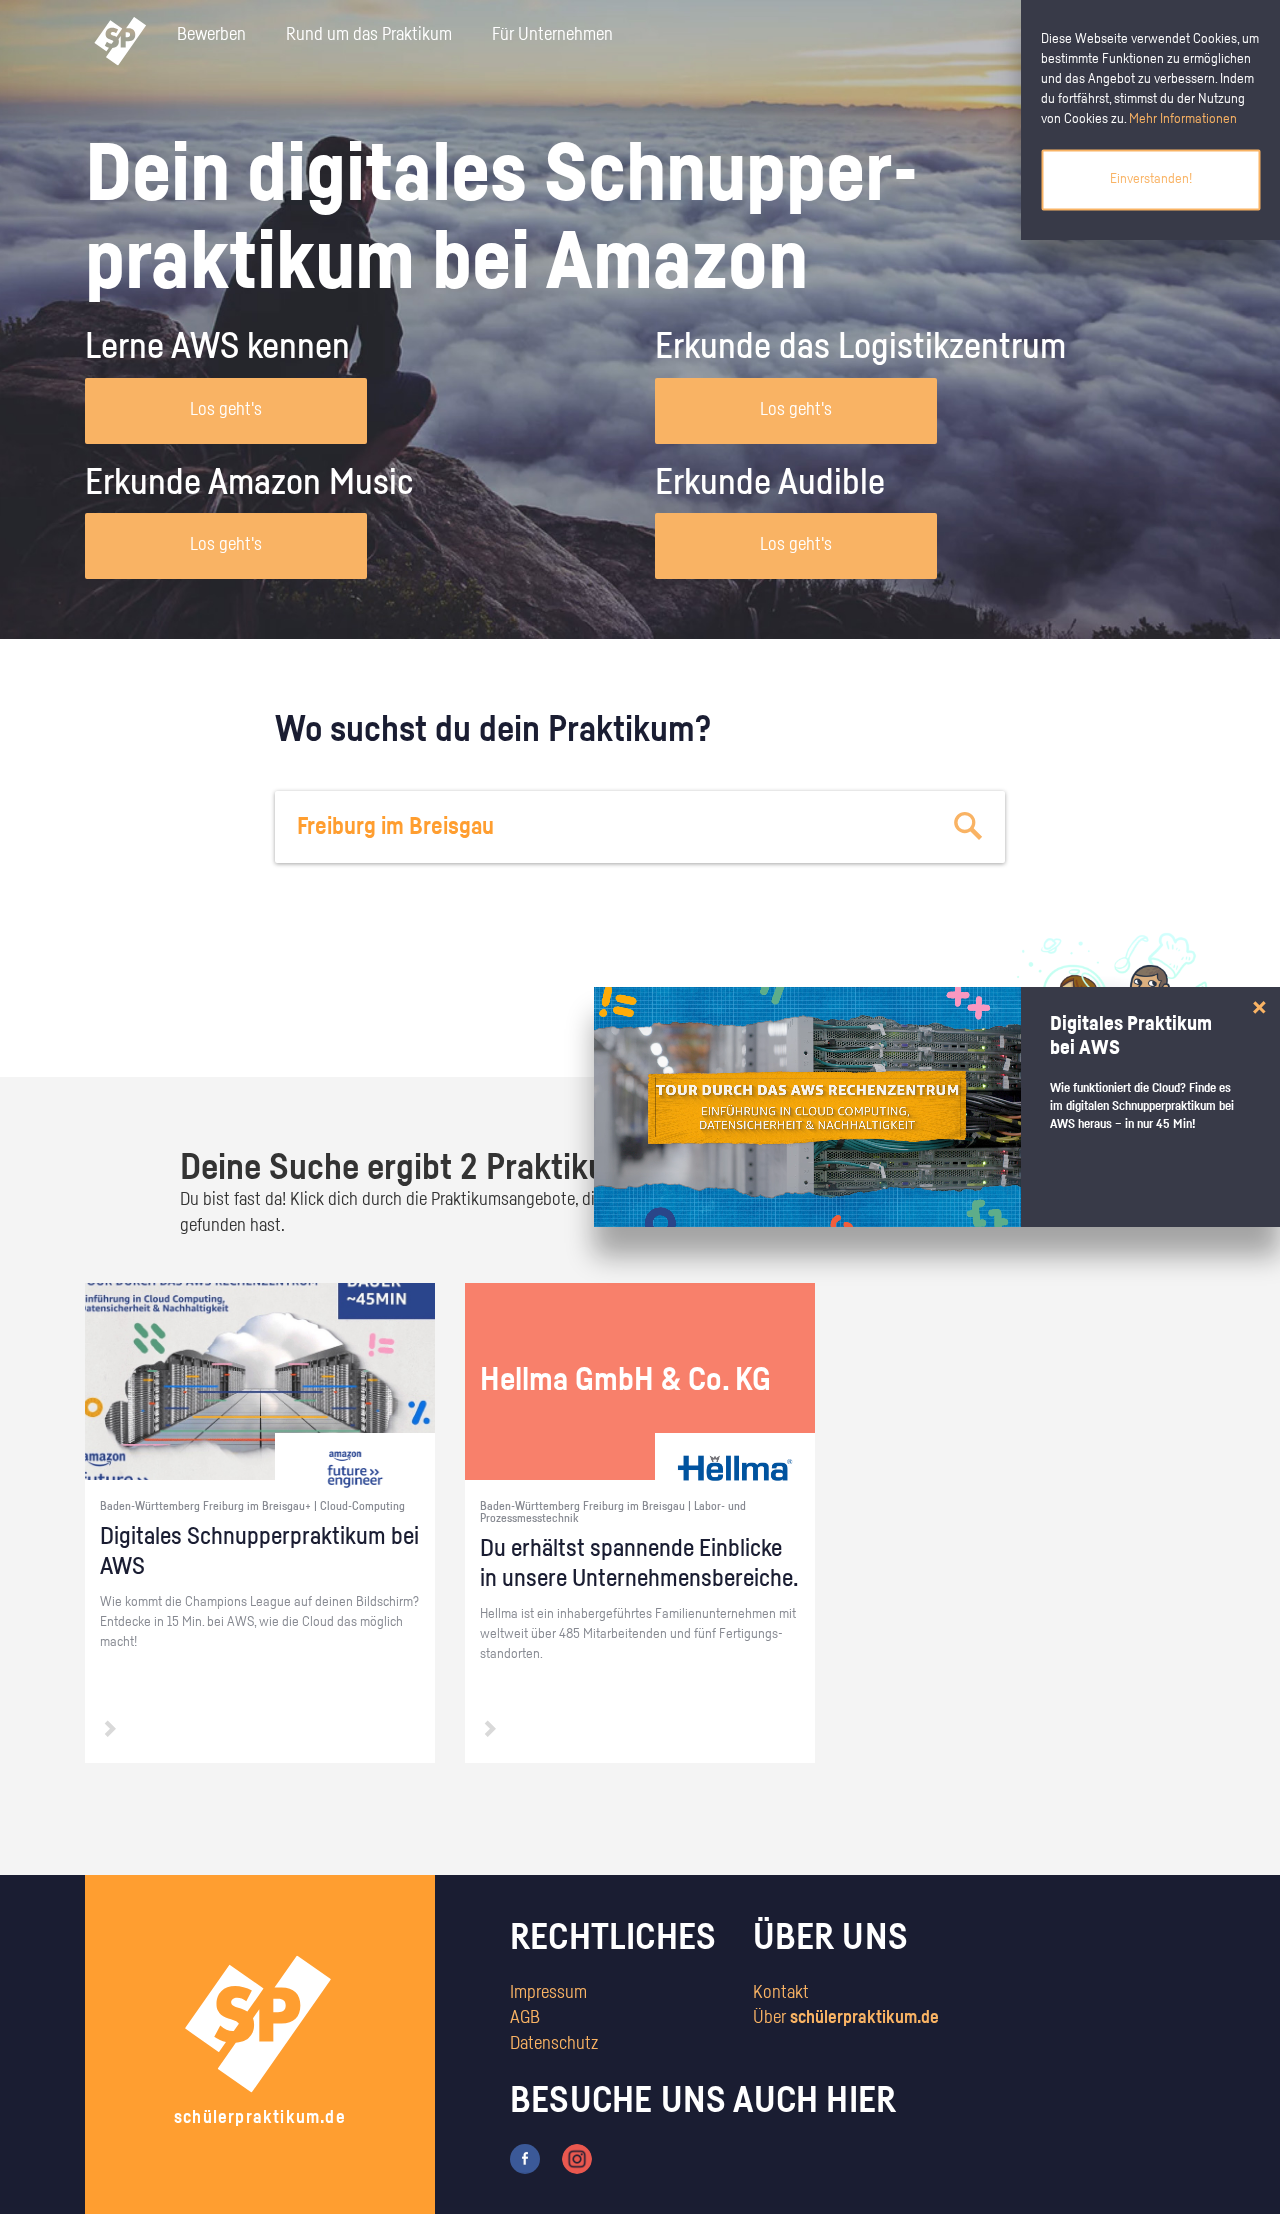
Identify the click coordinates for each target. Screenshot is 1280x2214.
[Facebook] (525, 2158)
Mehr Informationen (1183, 119)
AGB (525, 2018)
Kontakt (781, 1993)
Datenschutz (554, 2044)
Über (846, 2018)
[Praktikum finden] (969, 827)
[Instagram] (577, 2158)
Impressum (548, 1993)
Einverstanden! (1151, 179)
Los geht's (226, 410)
